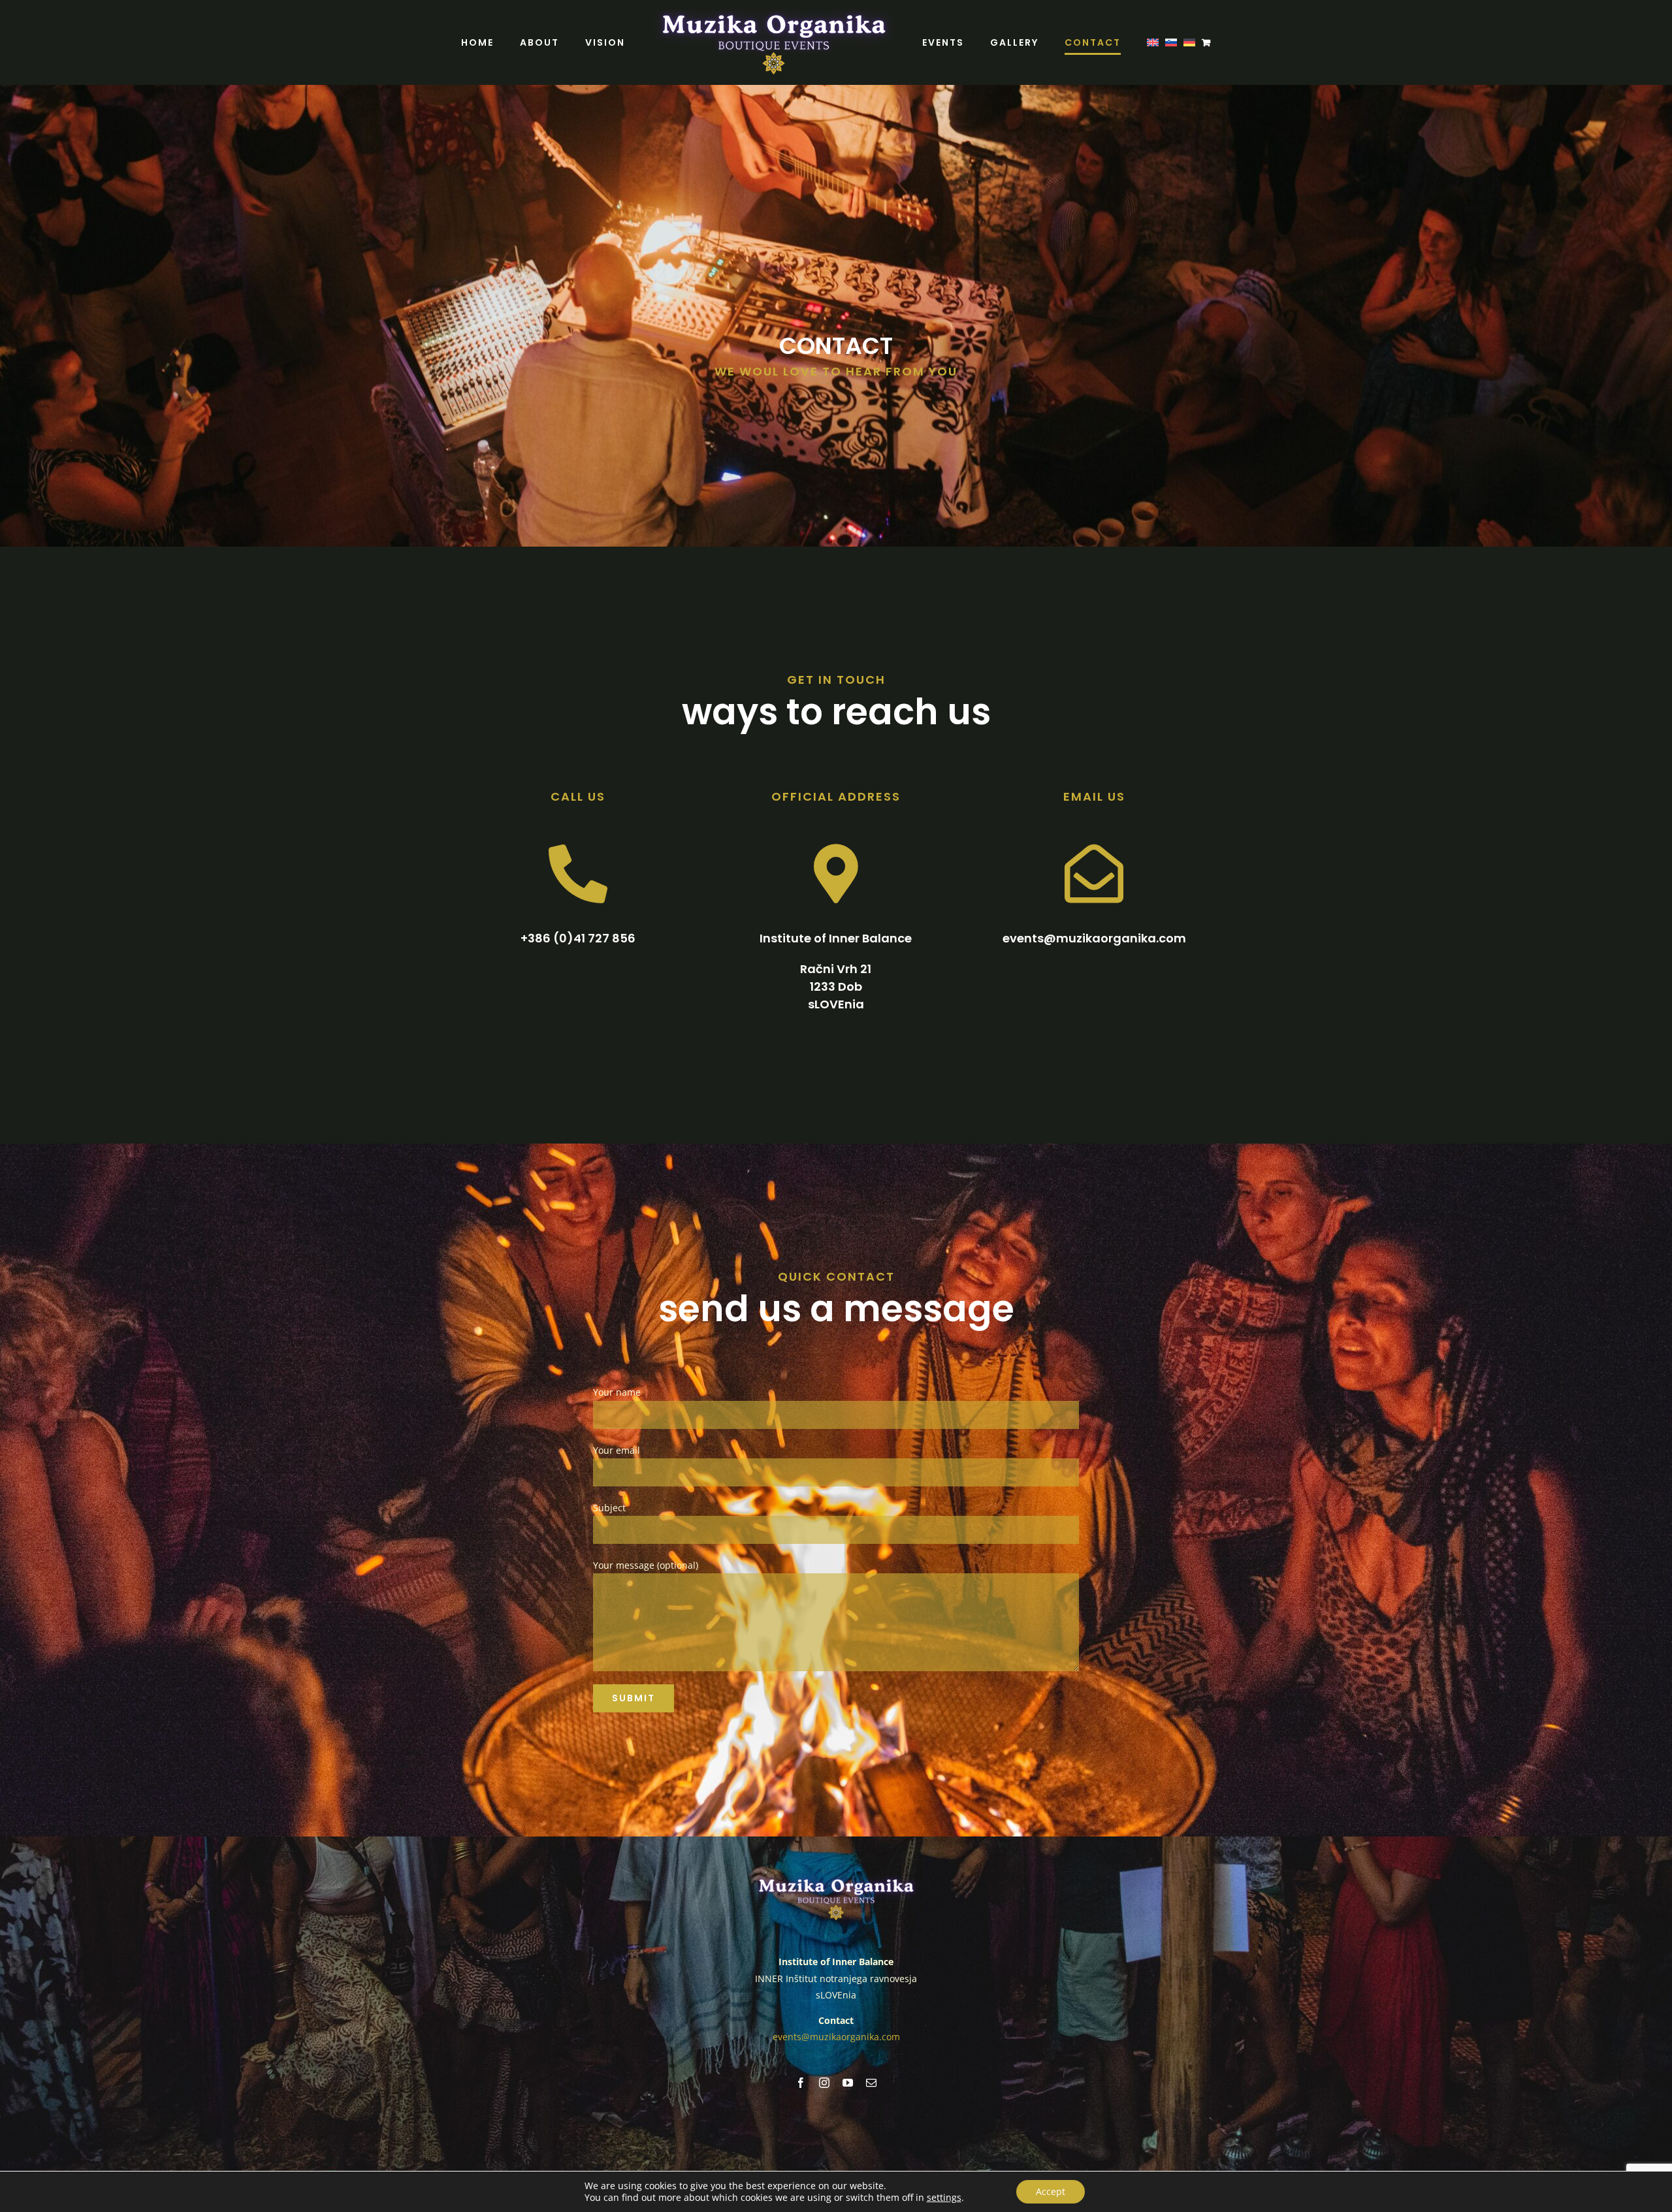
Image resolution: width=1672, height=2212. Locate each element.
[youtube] (848, 2083)
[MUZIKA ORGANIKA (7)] (836, 1880)
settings (944, 2198)
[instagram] (824, 2083)
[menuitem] (1095, 42)
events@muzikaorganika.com (836, 2037)
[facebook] (801, 2083)
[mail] (871, 2083)
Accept (1051, 2191)
